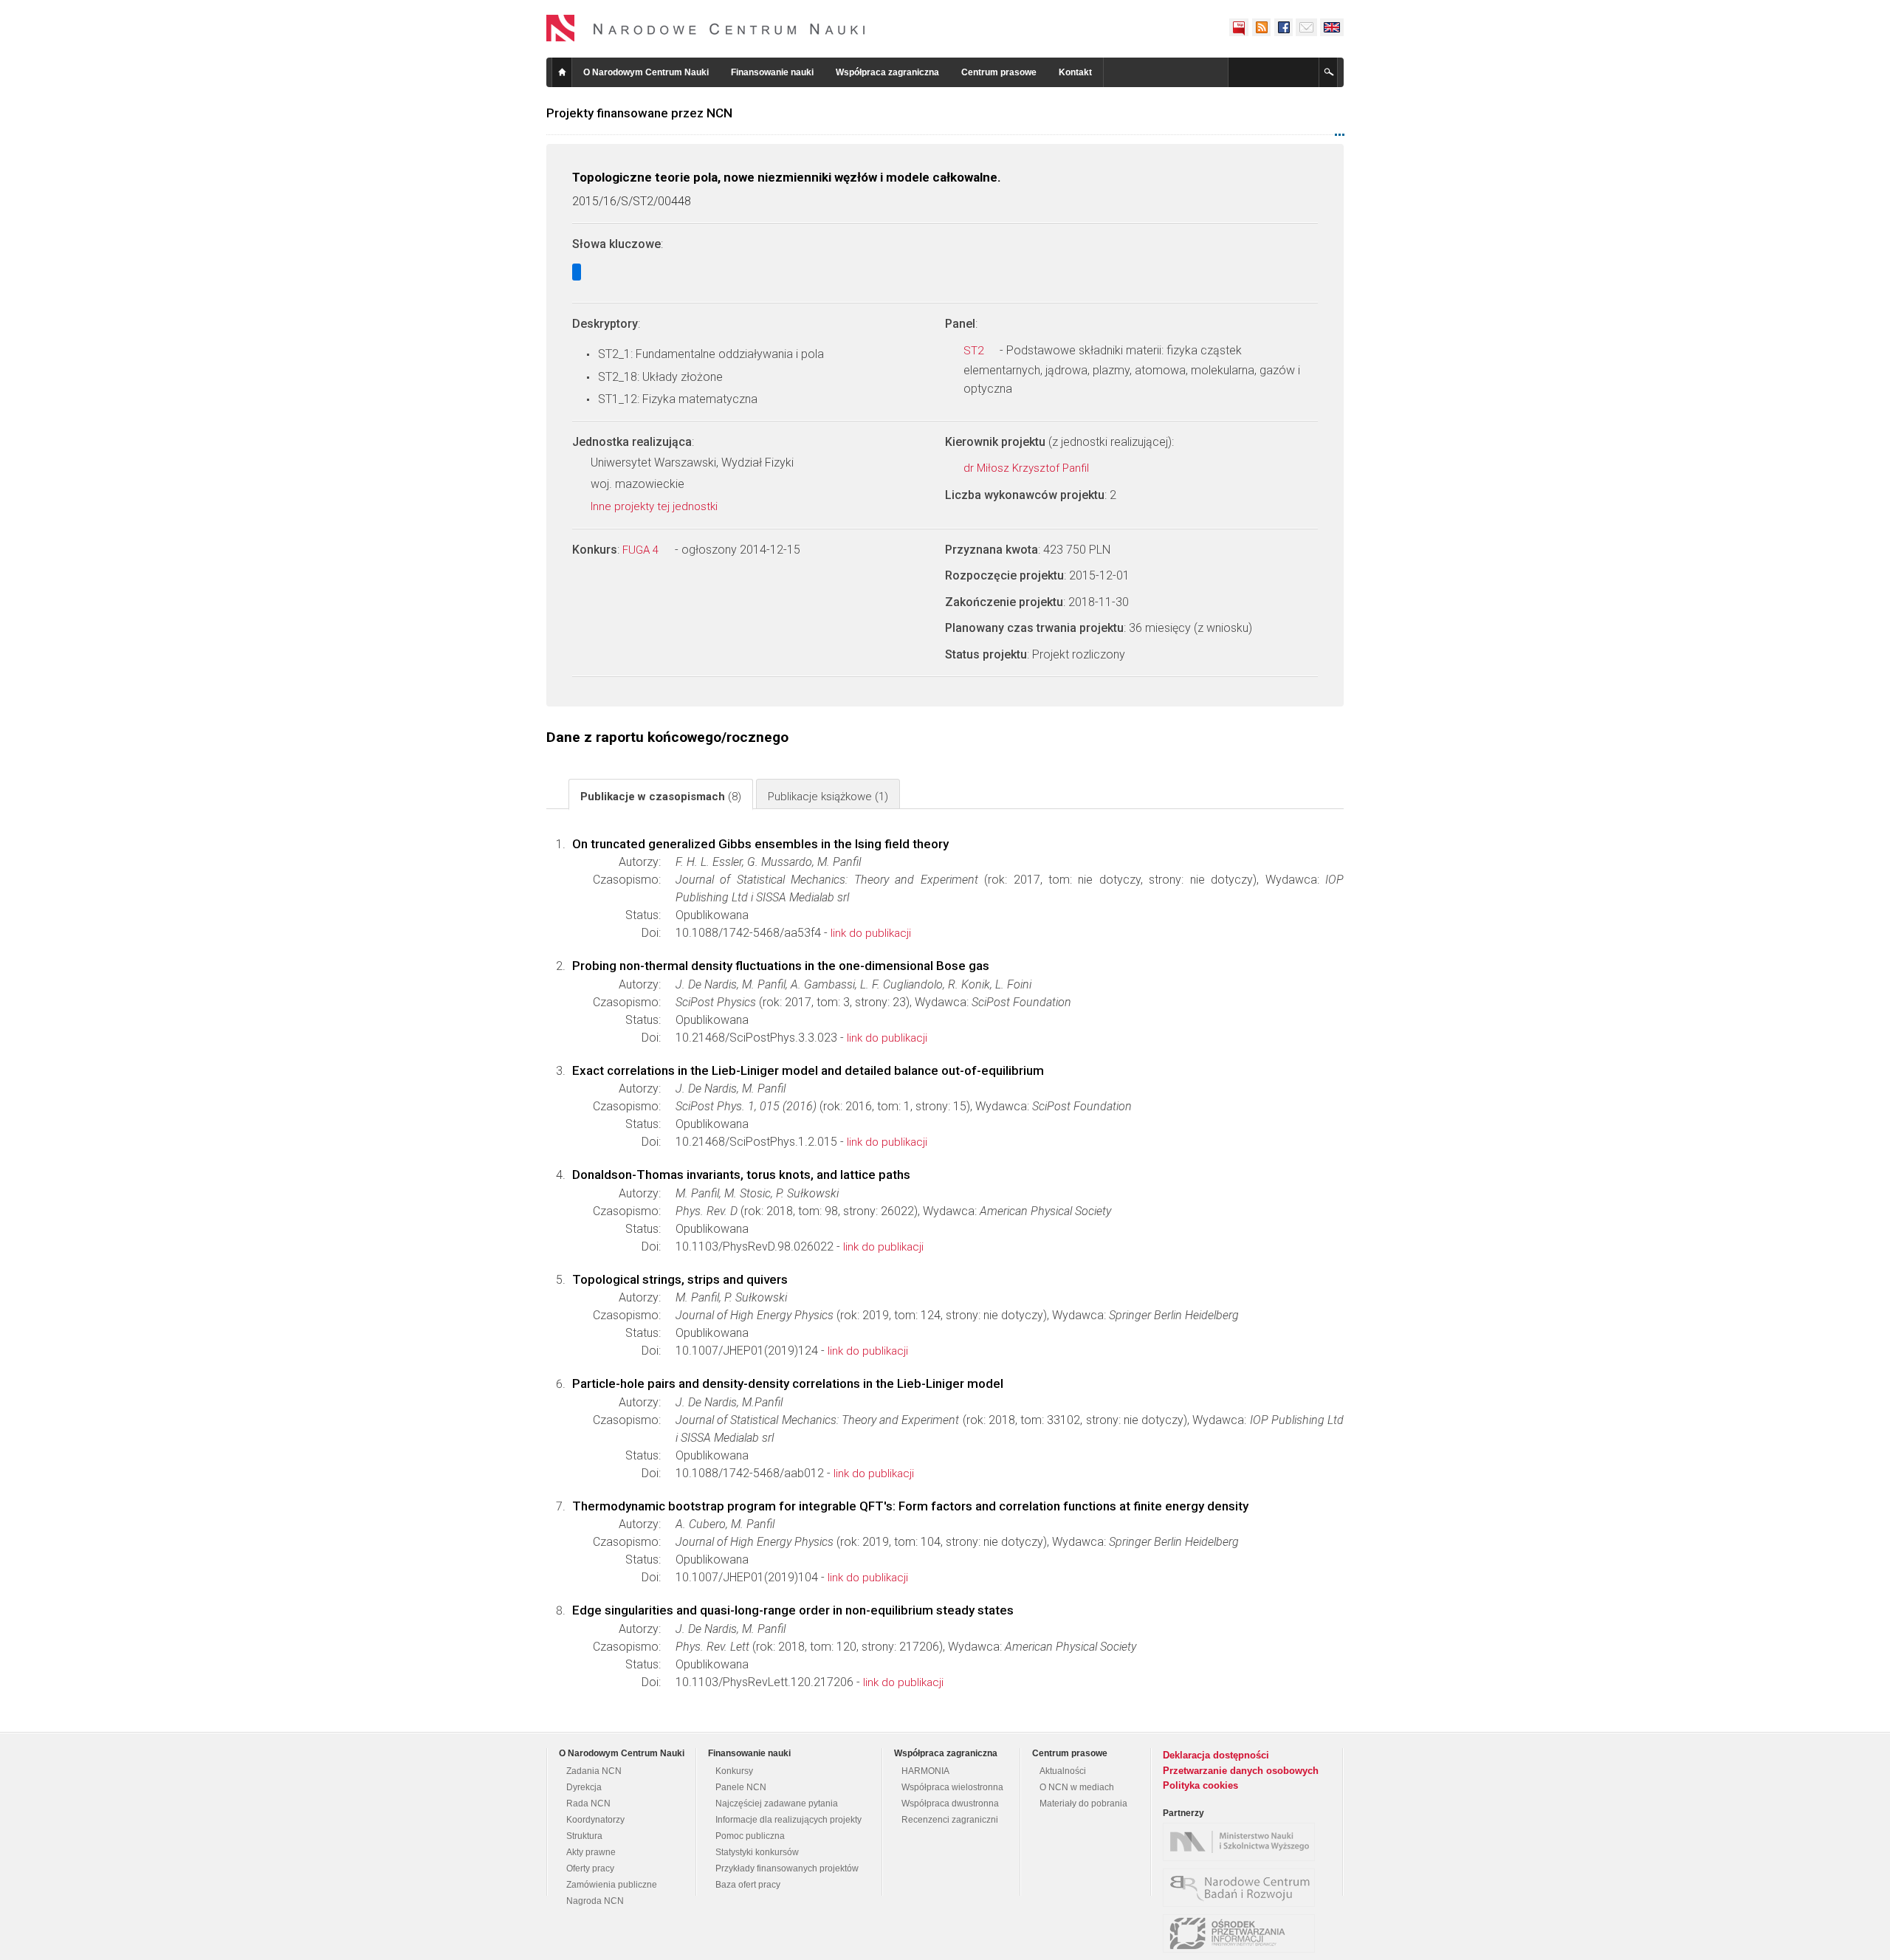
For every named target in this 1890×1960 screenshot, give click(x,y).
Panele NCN (741, 1787)
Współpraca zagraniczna (887, 72)
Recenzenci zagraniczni (950, 1820)
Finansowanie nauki (772, 72)
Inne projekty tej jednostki (656, 506)
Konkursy (734, 1771)
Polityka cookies (1200, 1785)
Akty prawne (591, 1852)
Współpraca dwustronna (950, 1803)
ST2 (975, 351)
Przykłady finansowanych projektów (787, 1868)
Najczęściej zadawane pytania (777, 1803)
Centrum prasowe (999, 72)
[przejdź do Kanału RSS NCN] (1261, 27)
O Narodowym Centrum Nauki (646, 72)
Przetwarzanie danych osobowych (1241, 1771)
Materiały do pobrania (1083, 1803)
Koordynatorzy (595, 1820)
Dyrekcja (584, 1787)
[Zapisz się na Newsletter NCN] (1306, 27)
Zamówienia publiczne (612, 1885)
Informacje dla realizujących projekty (788, 1820)
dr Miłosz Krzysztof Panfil (1028, 468)
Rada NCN (588, 1803)
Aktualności (1063, 1771)
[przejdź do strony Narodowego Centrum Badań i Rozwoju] (1243, 1888)
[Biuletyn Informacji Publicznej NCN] (1239, 27)
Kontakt (1075, 72)
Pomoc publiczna (750, 1836)
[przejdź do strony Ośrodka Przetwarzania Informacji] (1243, 1933)
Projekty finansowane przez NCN (639, 113)
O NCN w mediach (1077, 1787)
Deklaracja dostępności (1216, 1755)
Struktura (584, 1836)
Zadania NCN (594, 1771)
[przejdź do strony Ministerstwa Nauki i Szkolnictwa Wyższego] (1243, 1842)
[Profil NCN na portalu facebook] (1283, 27)
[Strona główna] (706, 28)
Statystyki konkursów (757, 1852)
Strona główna (562, 72)
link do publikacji (871, 933)
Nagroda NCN (595, 1901)
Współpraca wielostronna (952, 1787)
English (1332, 27)
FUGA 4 (642, 550)
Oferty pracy (590, 1868)
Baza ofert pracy (748, 1885)
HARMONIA (925, 1771)
